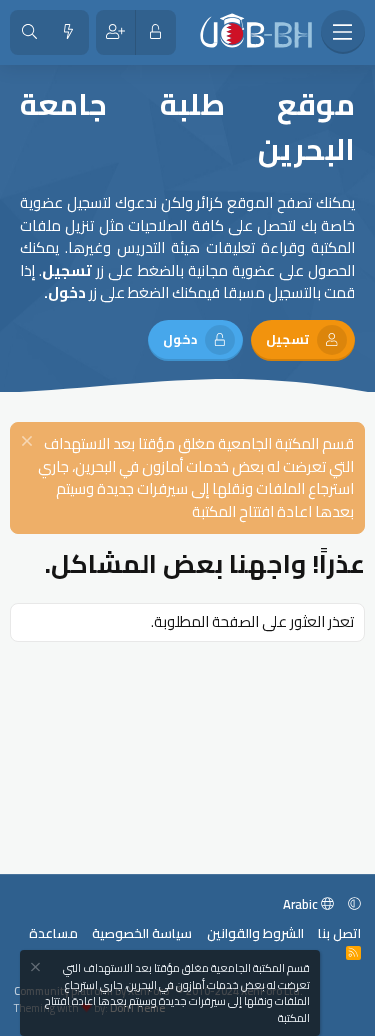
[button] (354, 904)
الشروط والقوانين (255, 933)
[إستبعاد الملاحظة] (29, 443)
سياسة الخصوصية (142, 933)
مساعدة (53, 933)
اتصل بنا (339, 933)
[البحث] (29, 32)
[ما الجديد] (68, 32)
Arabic (302, 904)
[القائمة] (343, 32)
